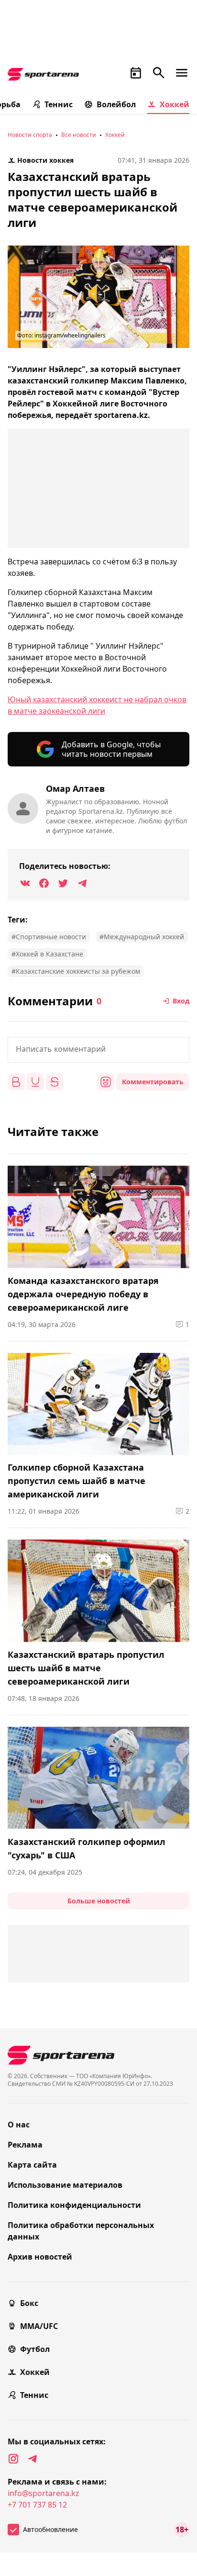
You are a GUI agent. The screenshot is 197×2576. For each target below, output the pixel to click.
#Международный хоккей (142, 937)
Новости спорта (30, 135)
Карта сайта (32, 2165)
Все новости (79, 135)
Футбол (35, 2349)
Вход (181, 1001)
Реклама (25, 2145)
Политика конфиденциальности (74, 2205)
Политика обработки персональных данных (81, 2231)
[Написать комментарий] (98, 1050)
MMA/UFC (39, 2326)
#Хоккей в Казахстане (47, 954)
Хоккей (175, 104)
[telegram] (33, 2459)
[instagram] (13, 2459)
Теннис (59, 104)
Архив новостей (40, 2257)
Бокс (29, 2303)
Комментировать (153, 1082)
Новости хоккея (45, 160)
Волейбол (116, 104)
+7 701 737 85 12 (37, 2505)
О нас (19, 2125)
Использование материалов (65, 2185)
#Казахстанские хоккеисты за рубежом (76, 971)
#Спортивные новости (49, 937)
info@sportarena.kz (44, 2493)
